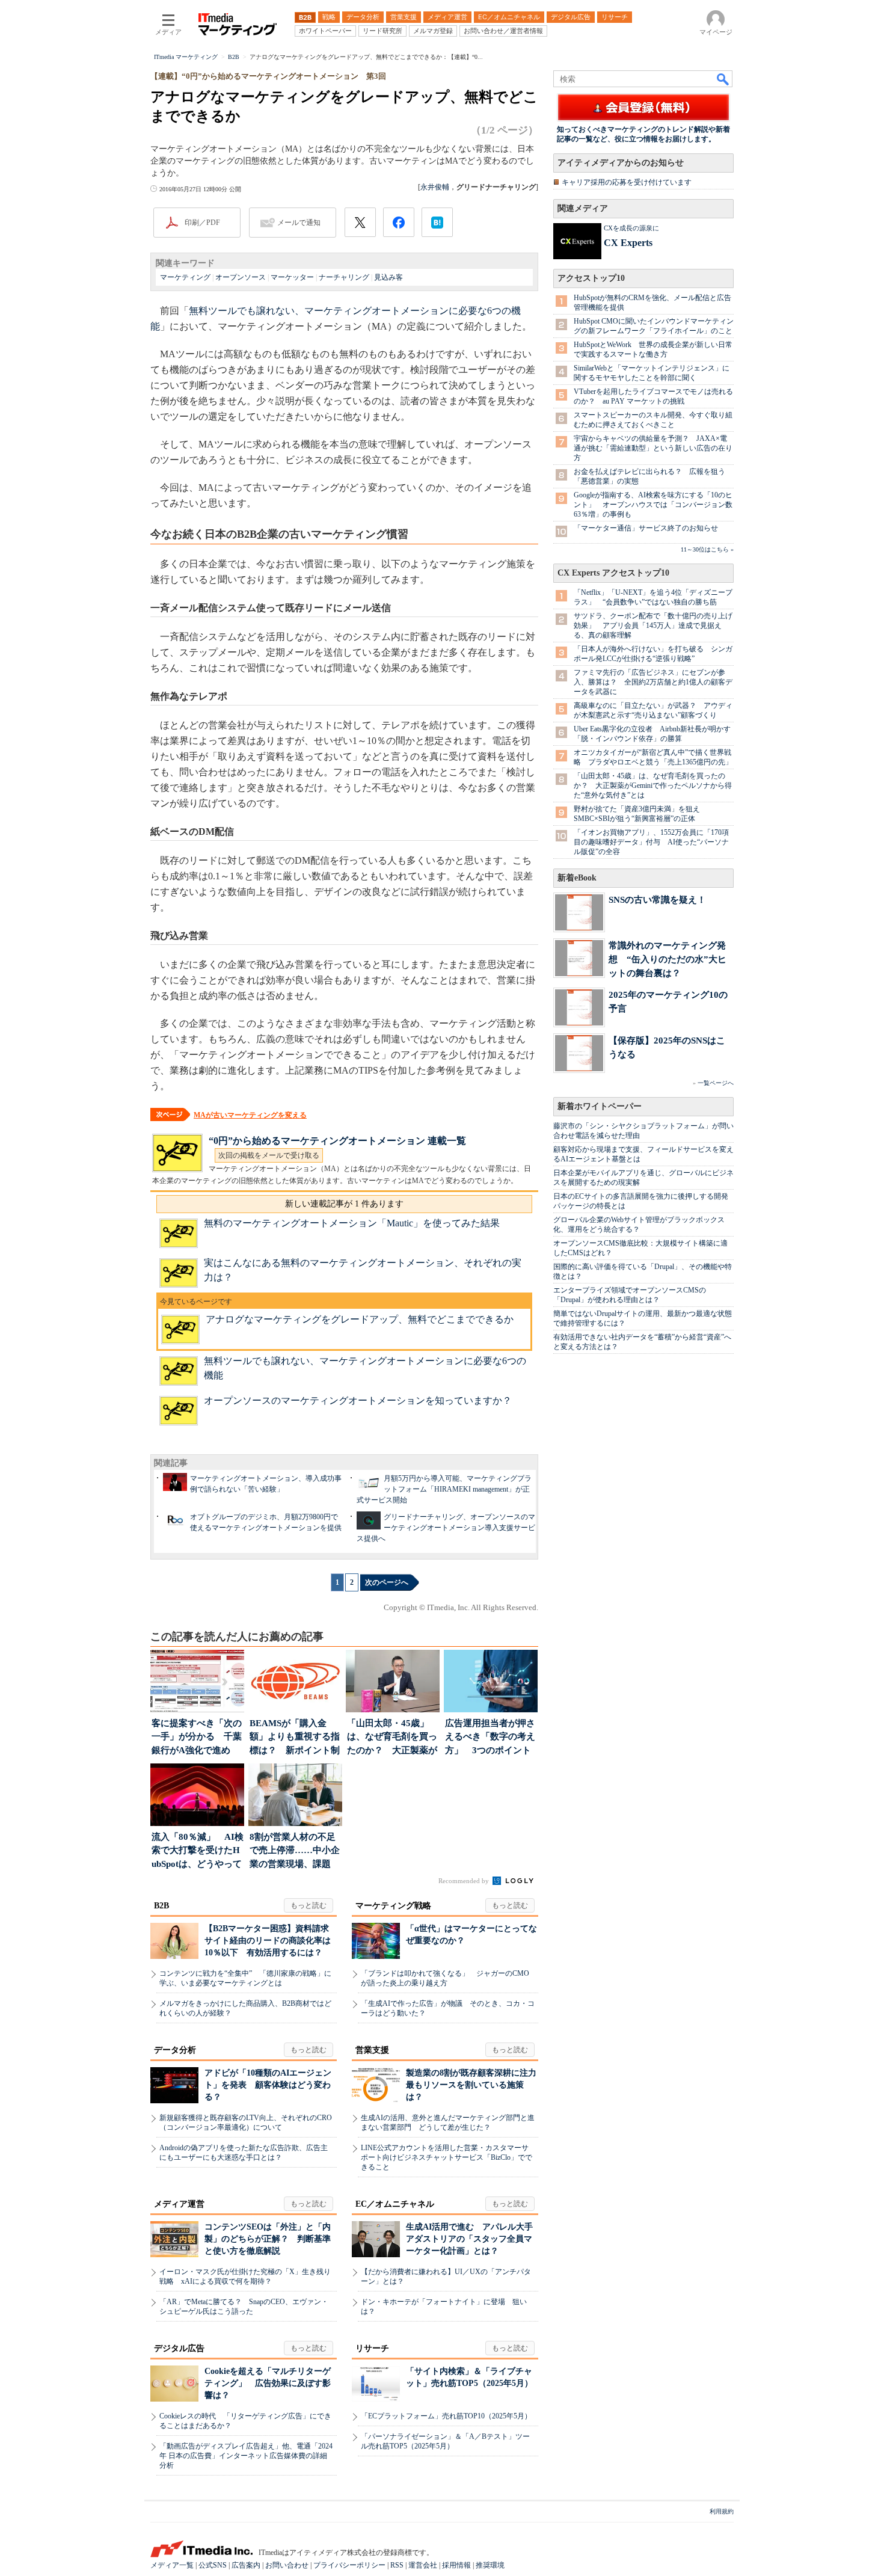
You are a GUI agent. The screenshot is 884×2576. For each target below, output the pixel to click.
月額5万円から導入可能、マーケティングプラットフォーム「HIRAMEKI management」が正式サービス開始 (444, 1489)
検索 (723, 79)
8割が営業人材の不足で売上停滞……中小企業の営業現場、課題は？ (295, 1852)
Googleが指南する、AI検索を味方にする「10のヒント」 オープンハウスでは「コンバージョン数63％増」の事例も (653, 505)
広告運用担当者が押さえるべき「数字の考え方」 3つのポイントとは (490, 1738)
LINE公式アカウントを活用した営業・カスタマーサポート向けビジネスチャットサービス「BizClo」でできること (447, 2157)
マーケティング (185, 277)
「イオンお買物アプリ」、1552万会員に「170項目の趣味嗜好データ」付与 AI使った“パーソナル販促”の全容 (651, 842)
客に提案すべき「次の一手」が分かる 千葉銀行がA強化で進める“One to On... (197, 1738)
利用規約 (722, 2511)
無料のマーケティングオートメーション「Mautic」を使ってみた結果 (352, 1223)
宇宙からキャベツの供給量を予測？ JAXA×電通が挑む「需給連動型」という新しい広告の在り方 (653, 448)
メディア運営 (179, 2204)
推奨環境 (490, 2565)
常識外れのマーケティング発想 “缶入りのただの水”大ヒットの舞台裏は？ (668, 959)
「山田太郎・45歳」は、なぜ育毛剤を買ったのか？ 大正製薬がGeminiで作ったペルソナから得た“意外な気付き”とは (653, 785)
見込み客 (388, 277)
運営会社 (423, 2565)
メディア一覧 (172, 2565)
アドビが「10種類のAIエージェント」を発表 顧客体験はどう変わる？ (268, 2085)
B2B (161, 1906)
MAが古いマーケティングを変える (250, 1115)
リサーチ (372, 2348)
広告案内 (246, 2565)
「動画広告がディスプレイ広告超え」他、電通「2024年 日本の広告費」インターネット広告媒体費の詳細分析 (246, 2456)
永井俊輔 (435, 187)
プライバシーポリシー (349, 2565)
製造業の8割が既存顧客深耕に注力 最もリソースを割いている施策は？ (475, 2085)
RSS (397, 2565)
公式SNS (213, 2565)
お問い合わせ (287, 2565)
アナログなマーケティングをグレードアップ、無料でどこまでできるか (360, 1319)
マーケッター (292, 277)
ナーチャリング (344, 277)
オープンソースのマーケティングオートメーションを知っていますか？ (358, 1400)
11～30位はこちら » (707, 549)
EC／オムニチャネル (395, 2204)
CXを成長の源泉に (631, 228)
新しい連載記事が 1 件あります (344, 1204)
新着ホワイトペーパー (600, 1106)
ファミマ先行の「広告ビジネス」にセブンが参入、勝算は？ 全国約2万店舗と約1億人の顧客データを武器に (653, 682)
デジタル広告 (179, 2348)
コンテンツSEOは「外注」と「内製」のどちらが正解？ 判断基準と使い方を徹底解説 (268, 2239)
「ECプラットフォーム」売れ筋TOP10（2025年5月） (446, 2416)
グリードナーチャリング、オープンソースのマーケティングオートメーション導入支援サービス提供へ (446, 1528)
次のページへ (387, 1582)
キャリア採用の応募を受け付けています (627, 182)
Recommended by (465, 1881)
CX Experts (628, 243)
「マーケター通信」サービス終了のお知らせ (646, 528)
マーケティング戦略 (393, 1906)
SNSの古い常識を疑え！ (657, 899)
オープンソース (241, 277)
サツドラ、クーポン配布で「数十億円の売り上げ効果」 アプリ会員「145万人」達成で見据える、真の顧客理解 (653, 626)
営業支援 (372, 2050)
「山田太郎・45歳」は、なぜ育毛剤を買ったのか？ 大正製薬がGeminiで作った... (392, 1738)
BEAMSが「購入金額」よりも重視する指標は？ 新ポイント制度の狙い (295, 1738)
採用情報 (456, 2565)
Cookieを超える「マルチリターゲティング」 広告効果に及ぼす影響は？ (268, 2383)
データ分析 (175, 2050)
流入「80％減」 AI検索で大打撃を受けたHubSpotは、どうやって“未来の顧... (198, 1852)
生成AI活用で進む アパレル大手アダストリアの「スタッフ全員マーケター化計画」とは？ (469, 2239)
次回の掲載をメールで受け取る (269, 1155)
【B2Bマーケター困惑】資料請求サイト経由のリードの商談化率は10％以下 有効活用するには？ (268, 1941)
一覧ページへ (716, 1083)
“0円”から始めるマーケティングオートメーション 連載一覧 (337, 1141)
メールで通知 (299, 223)
